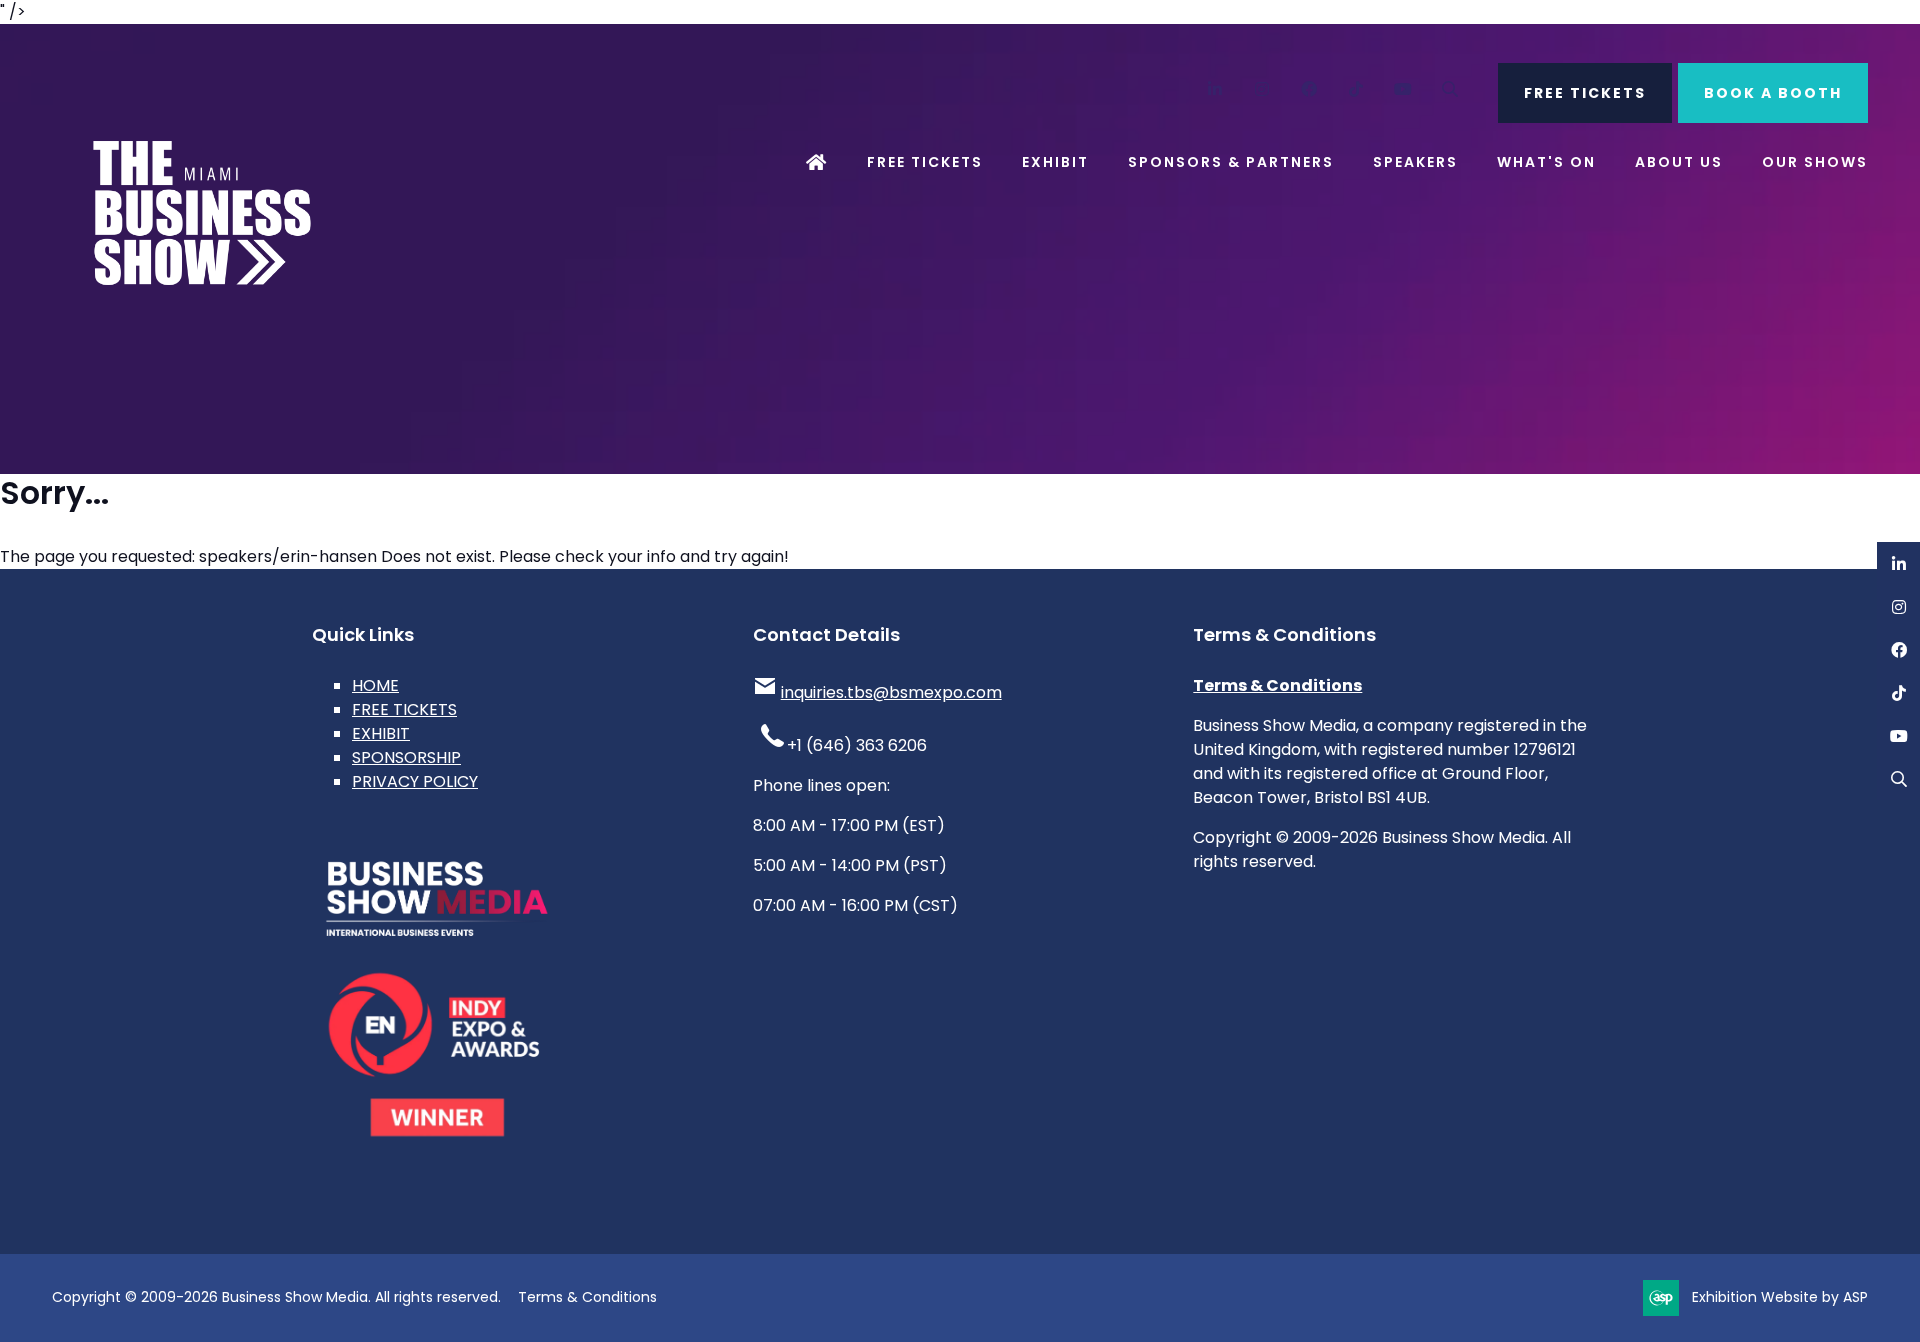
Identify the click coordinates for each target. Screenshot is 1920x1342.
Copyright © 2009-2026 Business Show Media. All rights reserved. (276, 1297)
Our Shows (1815, 162)
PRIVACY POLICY (415, 781)
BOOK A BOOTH (1773, 93)
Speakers (1415, 162)
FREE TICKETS (1585, 93)
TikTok (1356, 89)
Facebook (1309, 89)
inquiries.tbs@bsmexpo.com (891, 692)
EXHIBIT (381, 733)
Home (817, 162)
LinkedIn (1215, 89)
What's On (1546, 162)
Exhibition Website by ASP (1780, 1297)
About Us (1679, 162)
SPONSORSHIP (406, 757)
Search (1450, 89)
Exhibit (1055, 162)
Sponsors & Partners (1231, 162)
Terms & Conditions (1277, 685)
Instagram (1262, 89)
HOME (375, 685)
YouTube (1403, 89)
